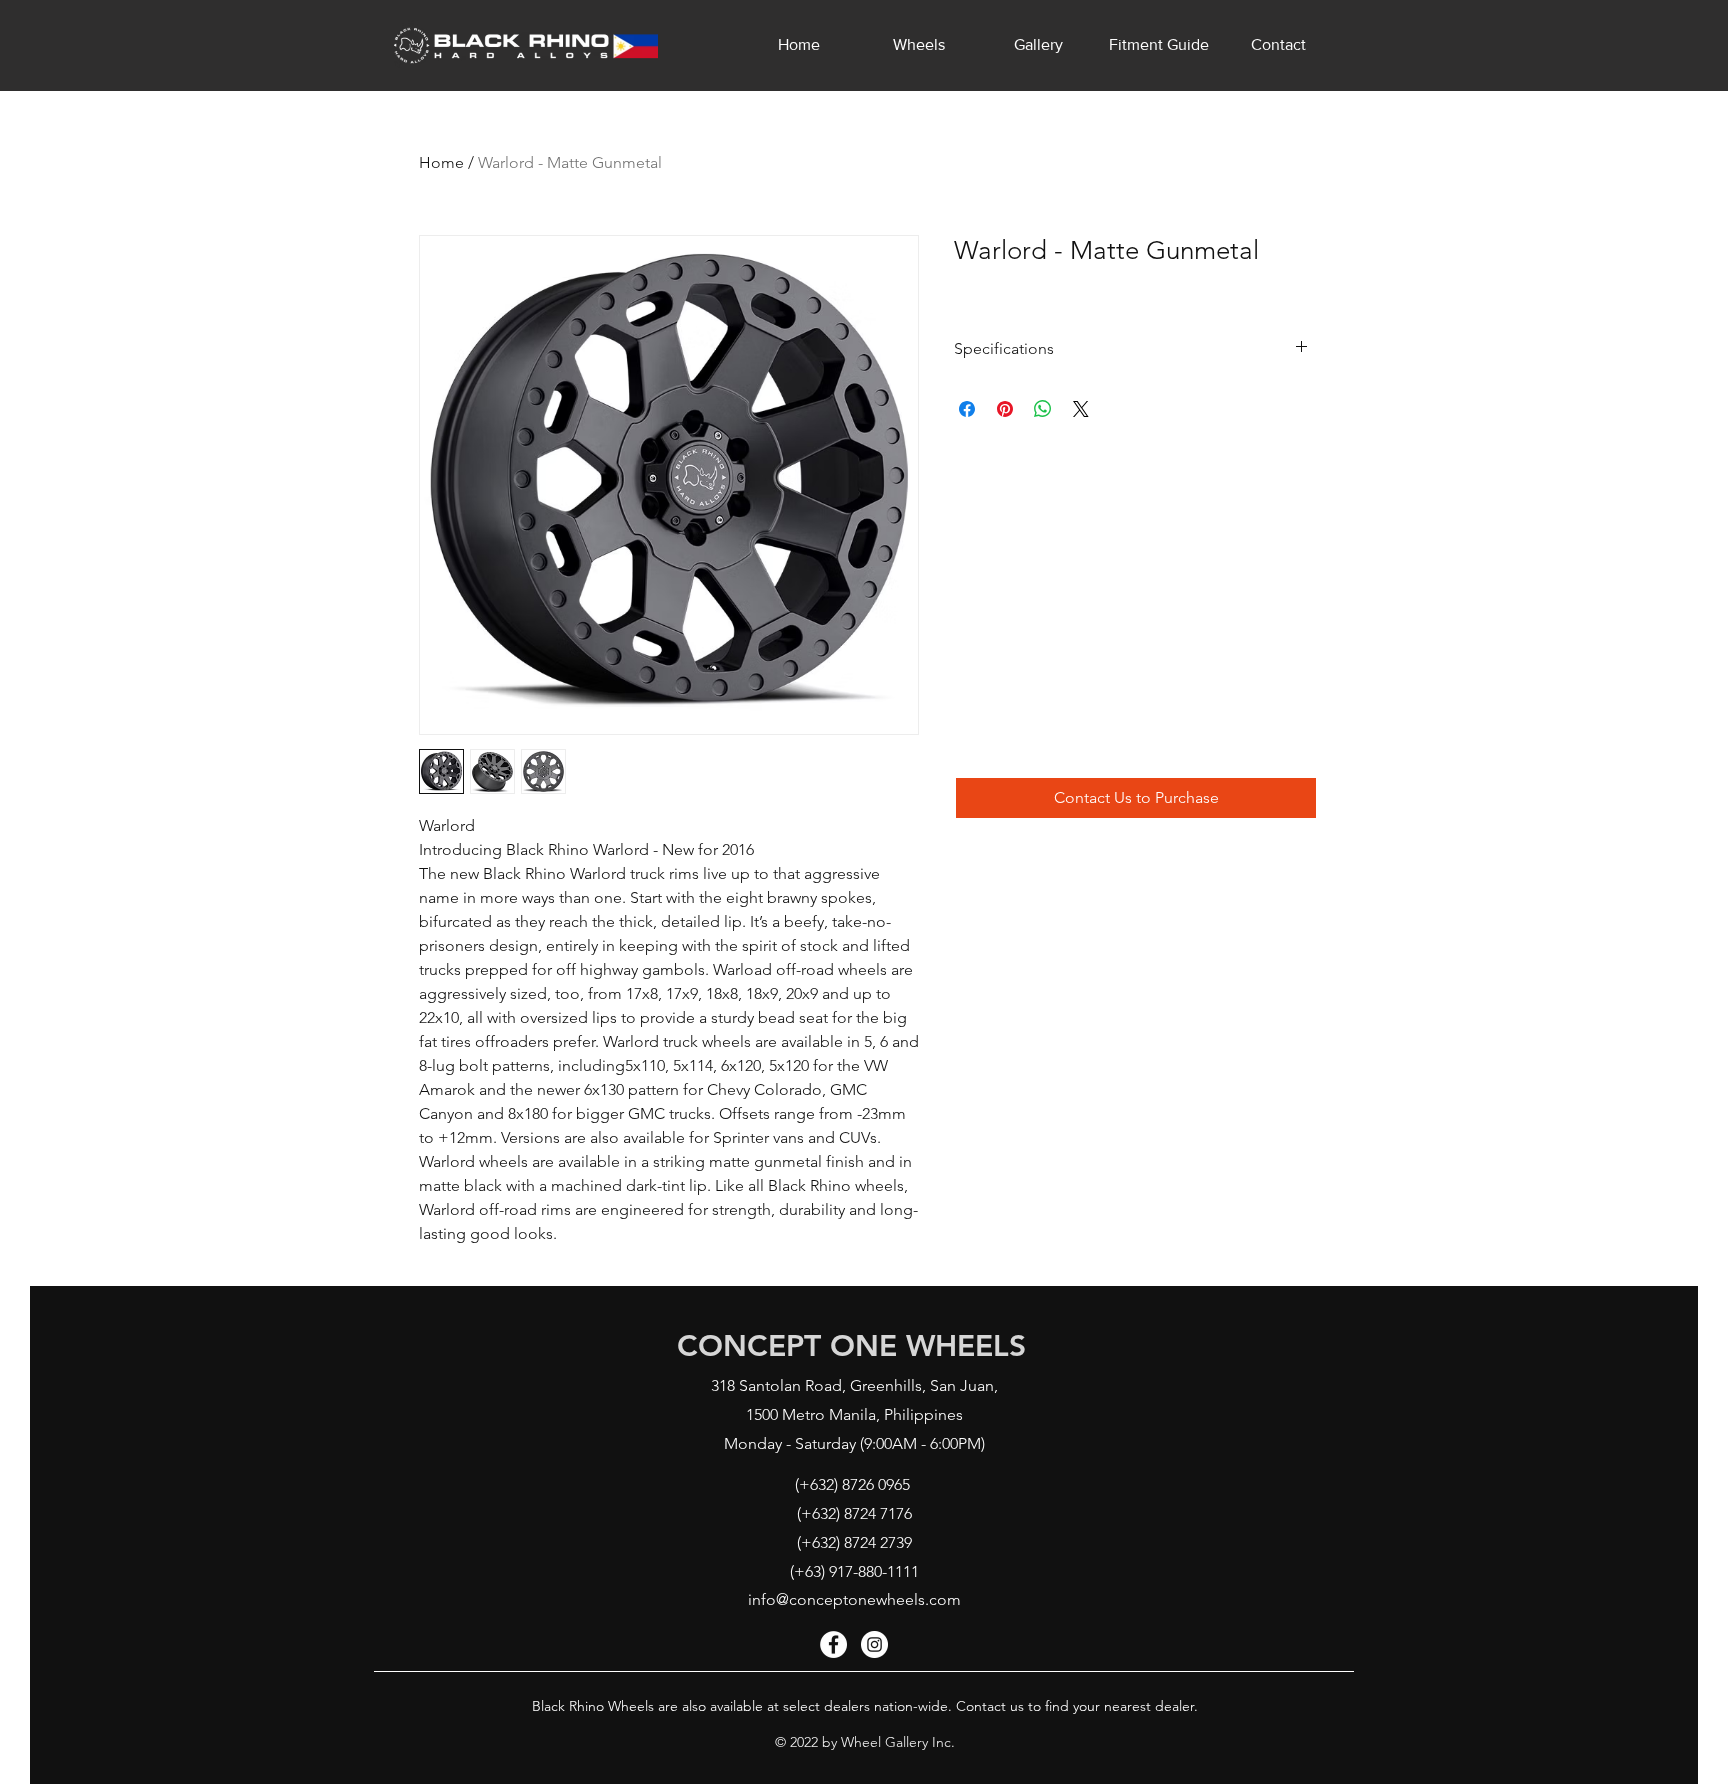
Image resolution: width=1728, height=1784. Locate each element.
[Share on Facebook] (967, 409)
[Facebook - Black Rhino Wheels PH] (833, 1644)
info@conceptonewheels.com (854, 1599)
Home (441, 162)
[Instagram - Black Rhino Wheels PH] (874, 1644)
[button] (1136, 798)
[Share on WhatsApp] (1043, 409)
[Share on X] (1081, 409)
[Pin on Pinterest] (1005, 409)
